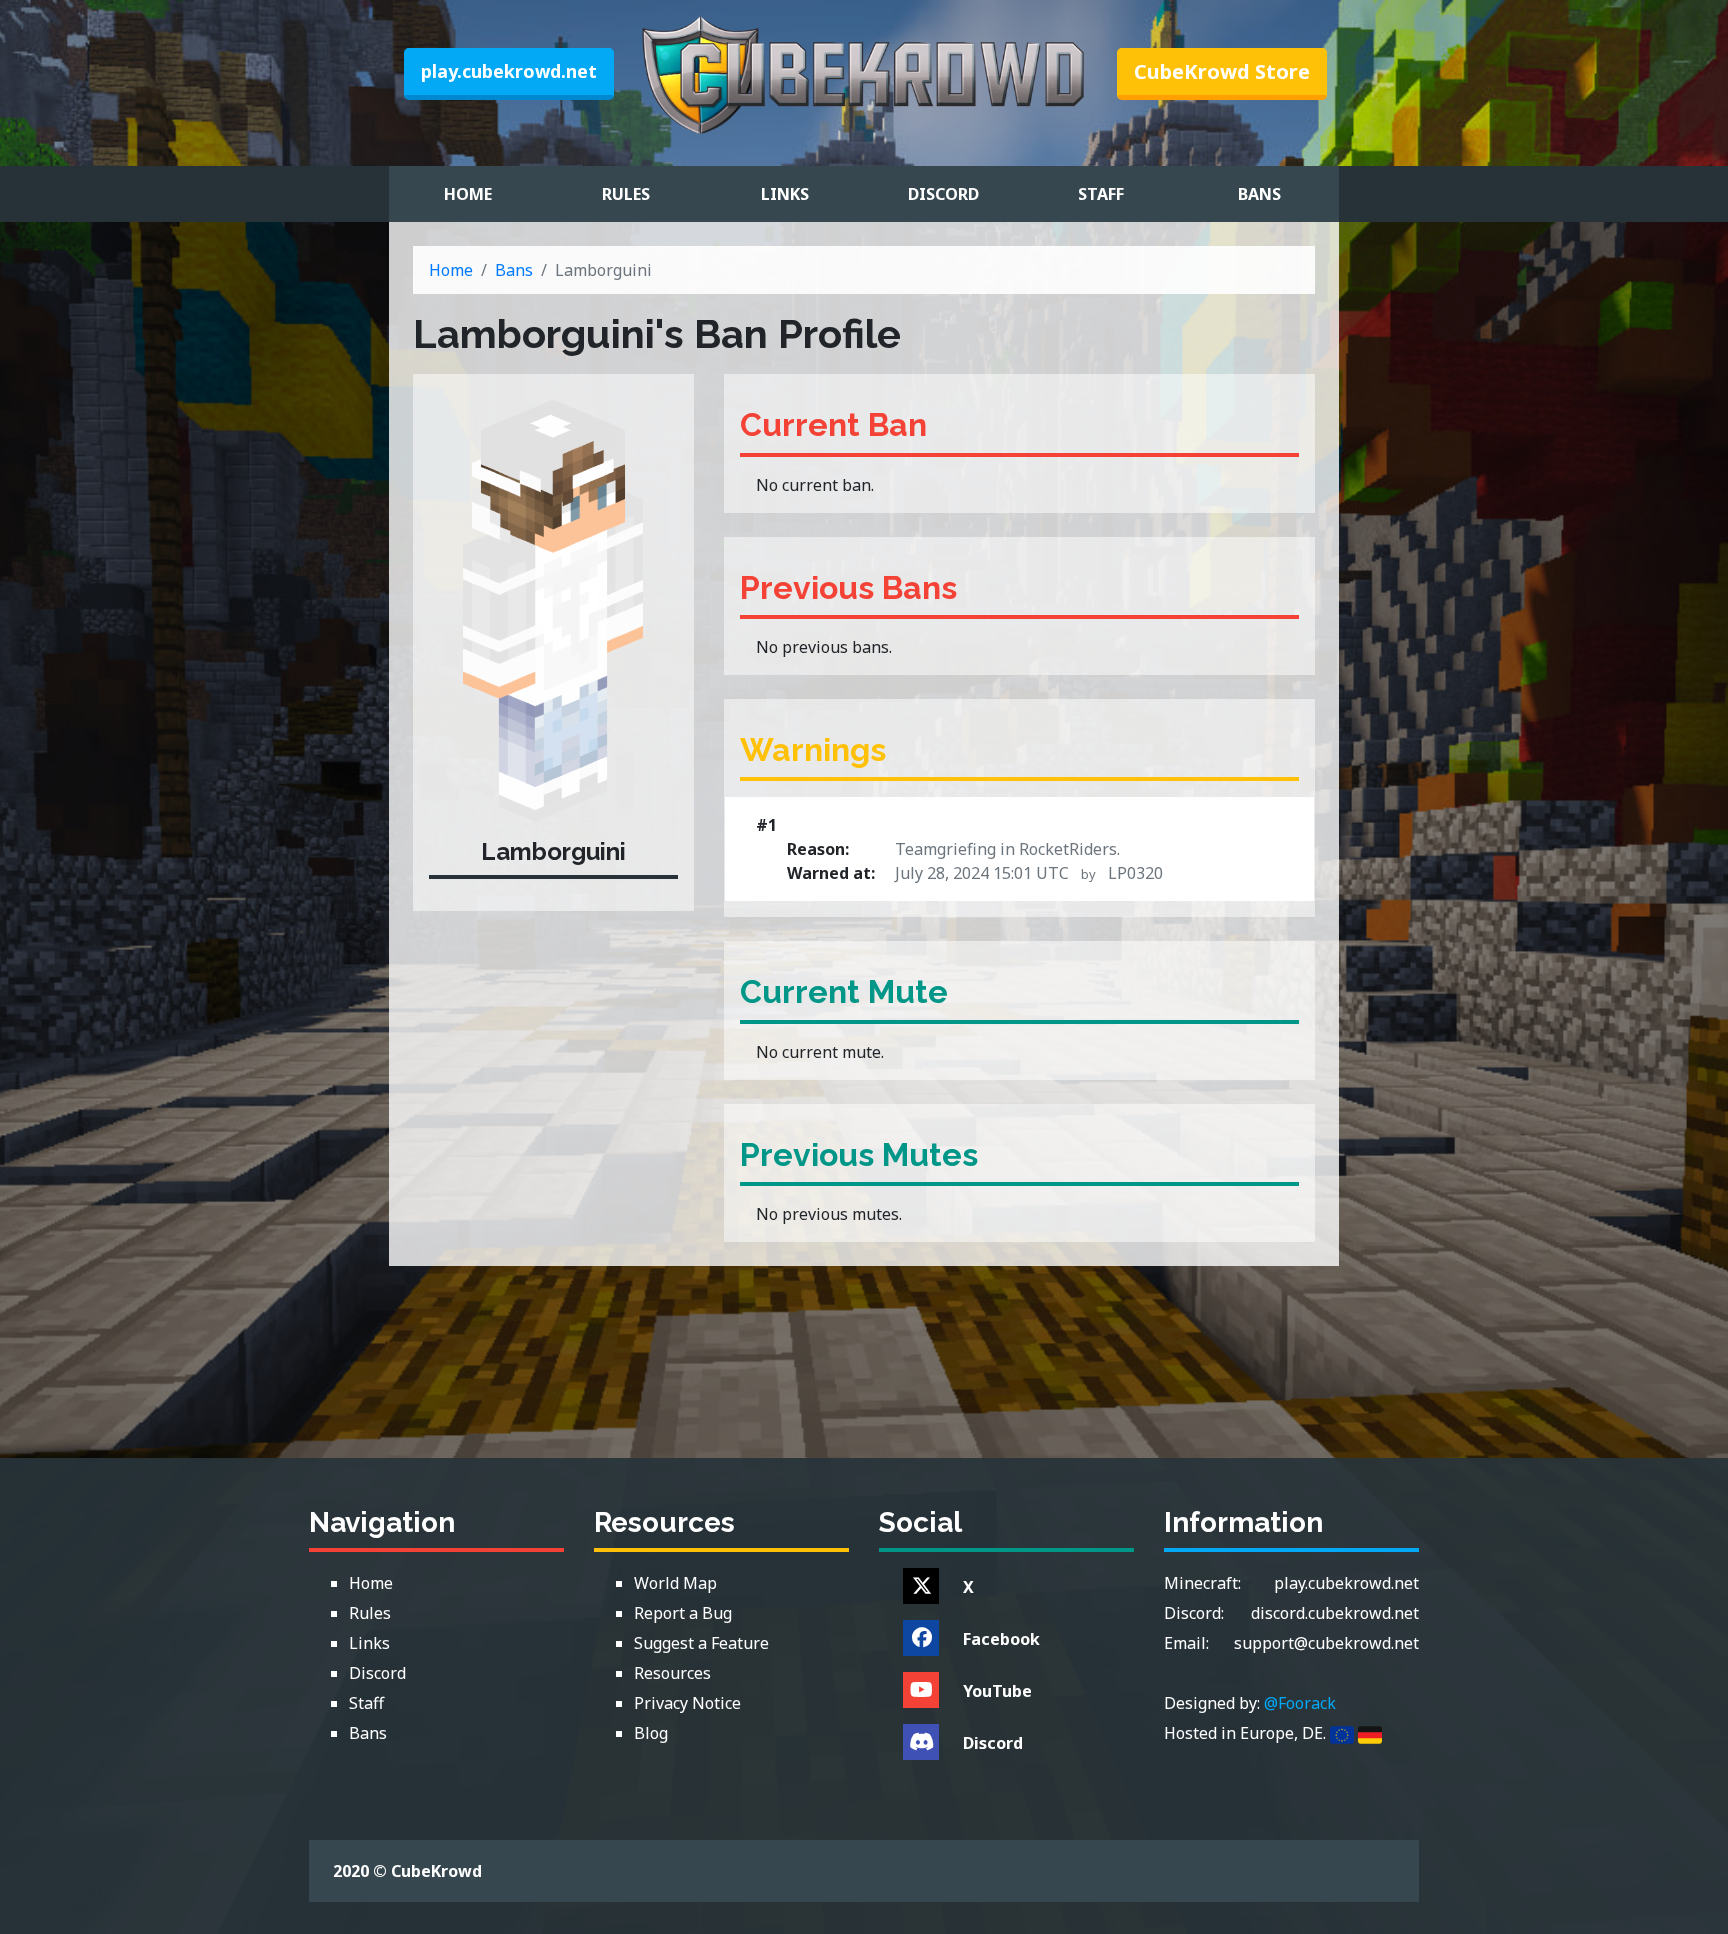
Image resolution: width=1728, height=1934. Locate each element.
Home (468, 194)
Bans (1259, 194)
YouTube (997, 1691)
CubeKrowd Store (1222, 71)
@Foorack (1300, 1703)
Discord (943, 194)
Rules (626, 194)
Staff (1101, 194)
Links (785, 194)
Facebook (1001, 1639)
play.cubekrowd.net (509, 71)
